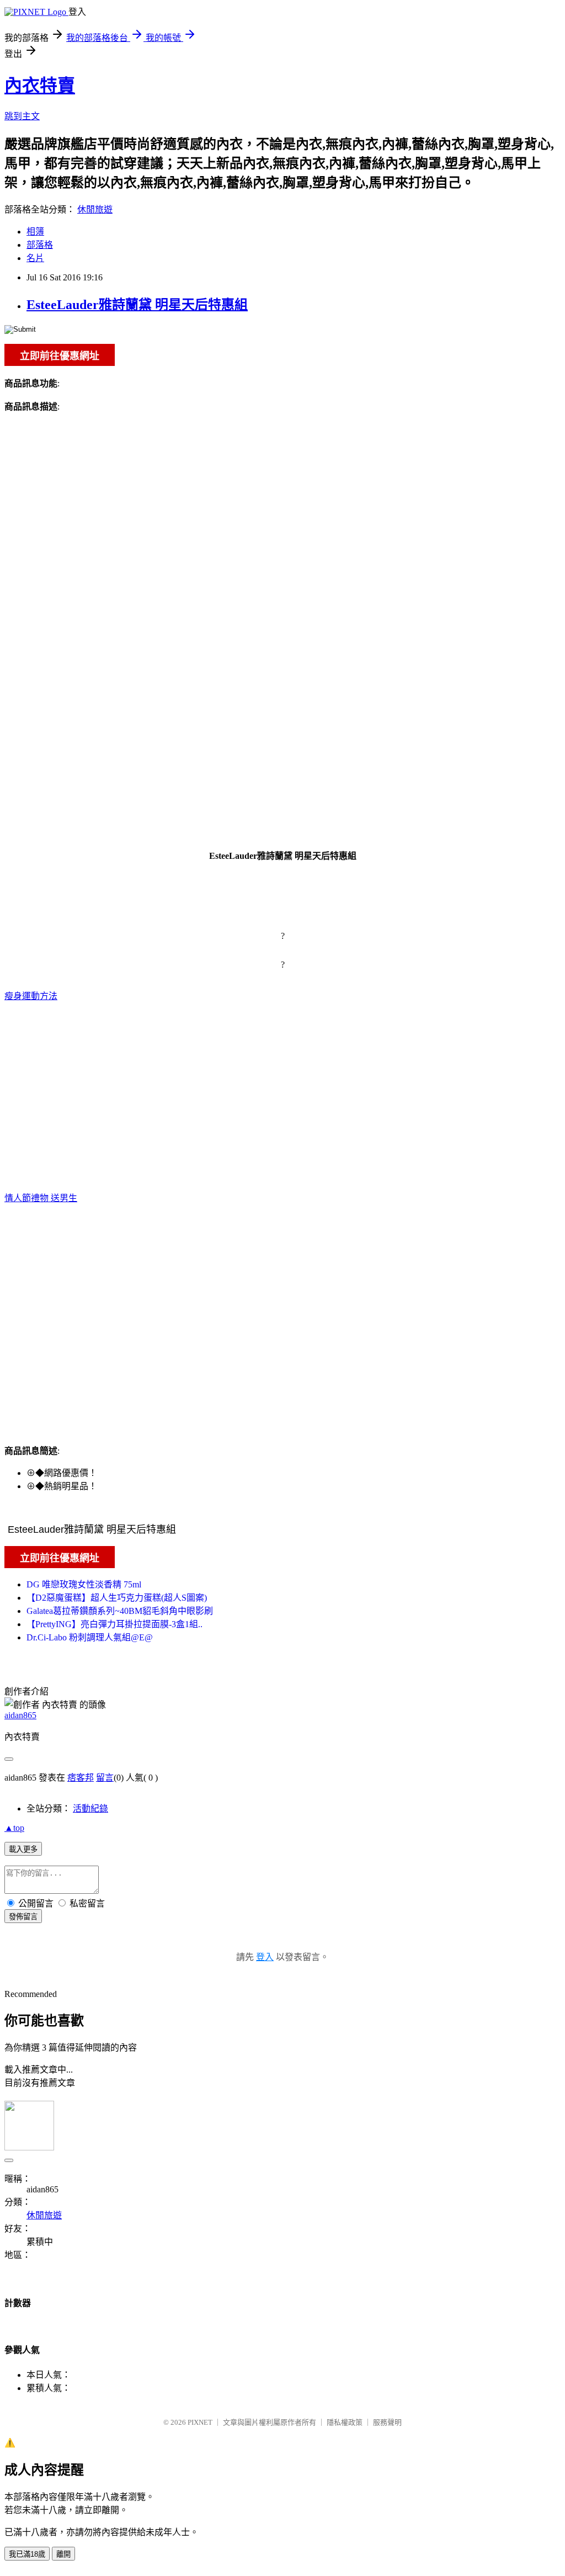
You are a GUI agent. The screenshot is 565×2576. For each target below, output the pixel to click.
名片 (35, 258)
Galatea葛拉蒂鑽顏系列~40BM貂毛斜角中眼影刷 (120, 1611)
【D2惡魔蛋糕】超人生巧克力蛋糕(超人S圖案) (117, 1598)
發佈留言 (23, 1917)
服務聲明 (387, 2422)
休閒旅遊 (95, 209)
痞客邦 (81, 1778)
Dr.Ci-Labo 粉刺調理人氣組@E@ (90, 1637)
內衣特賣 (40, 86)
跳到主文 (22, 116)
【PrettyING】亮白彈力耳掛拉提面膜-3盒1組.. (114, 1624)
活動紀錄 (90, 1808)
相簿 (35, 232)
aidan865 (20, 1715)
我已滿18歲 (27, 2554)
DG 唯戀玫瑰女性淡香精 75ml (84, 1584)
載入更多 (23, 1849)
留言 (105, 1778)
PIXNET (200, 2422)
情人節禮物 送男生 (41, 1198)
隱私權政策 (345, 2422)
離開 (63, 2554)
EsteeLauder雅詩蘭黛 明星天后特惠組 (137, 305)
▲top (14, 1828)
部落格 (40, 245)
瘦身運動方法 (31, 996)
